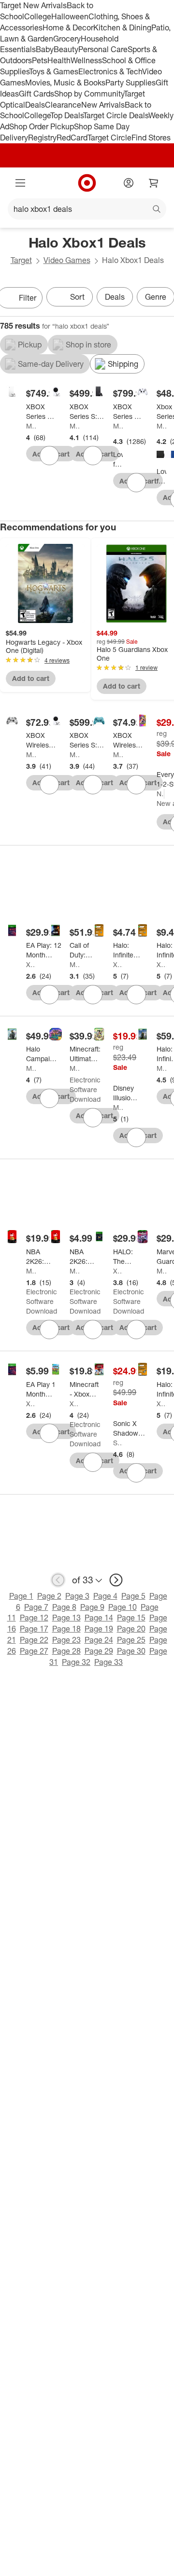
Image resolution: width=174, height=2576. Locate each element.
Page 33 (109, 1662)
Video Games (67, 260)
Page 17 (34, 1629)
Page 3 (77, 1596)
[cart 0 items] (154, 183)
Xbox (31, 964)
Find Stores (151, 138)
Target (21, 260)
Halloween (70, 16)
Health (59, 60)
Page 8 (64, 1607)
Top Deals (67, 115)
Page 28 (66, 1651)
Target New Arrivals (33, 5)
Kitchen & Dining (122, 28)
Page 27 (34, 1651)
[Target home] (87, 183)
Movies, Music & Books (65, 83)
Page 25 (131, 1640)
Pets (40, 60)
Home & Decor (68, 28)
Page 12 (34, 1618)
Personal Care (103, 49)
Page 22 (34, 1640)
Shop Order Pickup (42, 126)
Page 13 (66, 1618)
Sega (118, 1443)
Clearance (63, 105)
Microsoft (31, 426)
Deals (35, 105)
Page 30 (131, 1651)
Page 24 (99, 1640)
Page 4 (105, 1596)
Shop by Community (89, 94)
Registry (42, 138)
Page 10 (123, 1607)
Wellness (86, 60)
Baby (45, 49)
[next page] (116, 1580)
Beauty (66, 49)
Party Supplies (130, 83)
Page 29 (99, 1651)
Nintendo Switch (160, 794)
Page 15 (131, 1618)
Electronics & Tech (110, 71)
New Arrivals (103, 105)
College (38, 16)
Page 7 (36, 1607)
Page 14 (99, 1618)
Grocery (67, 39)
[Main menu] (20, 183)
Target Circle (109, 138)
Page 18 (66, 1629)
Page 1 (21, 1596)
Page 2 (49, 1596)
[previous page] (58, 1580)
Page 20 (131, 1629)
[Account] (129, 183)
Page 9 (92, 1607)
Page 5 (133, 1596)
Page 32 (76, 1662)
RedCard (72, 138)
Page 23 (66, 1640)
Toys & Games (54, 71)
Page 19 (99, 1629)
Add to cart (31, 678)
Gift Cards (36, 94)
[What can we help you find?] (87, 209)
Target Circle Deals (116, 115)
